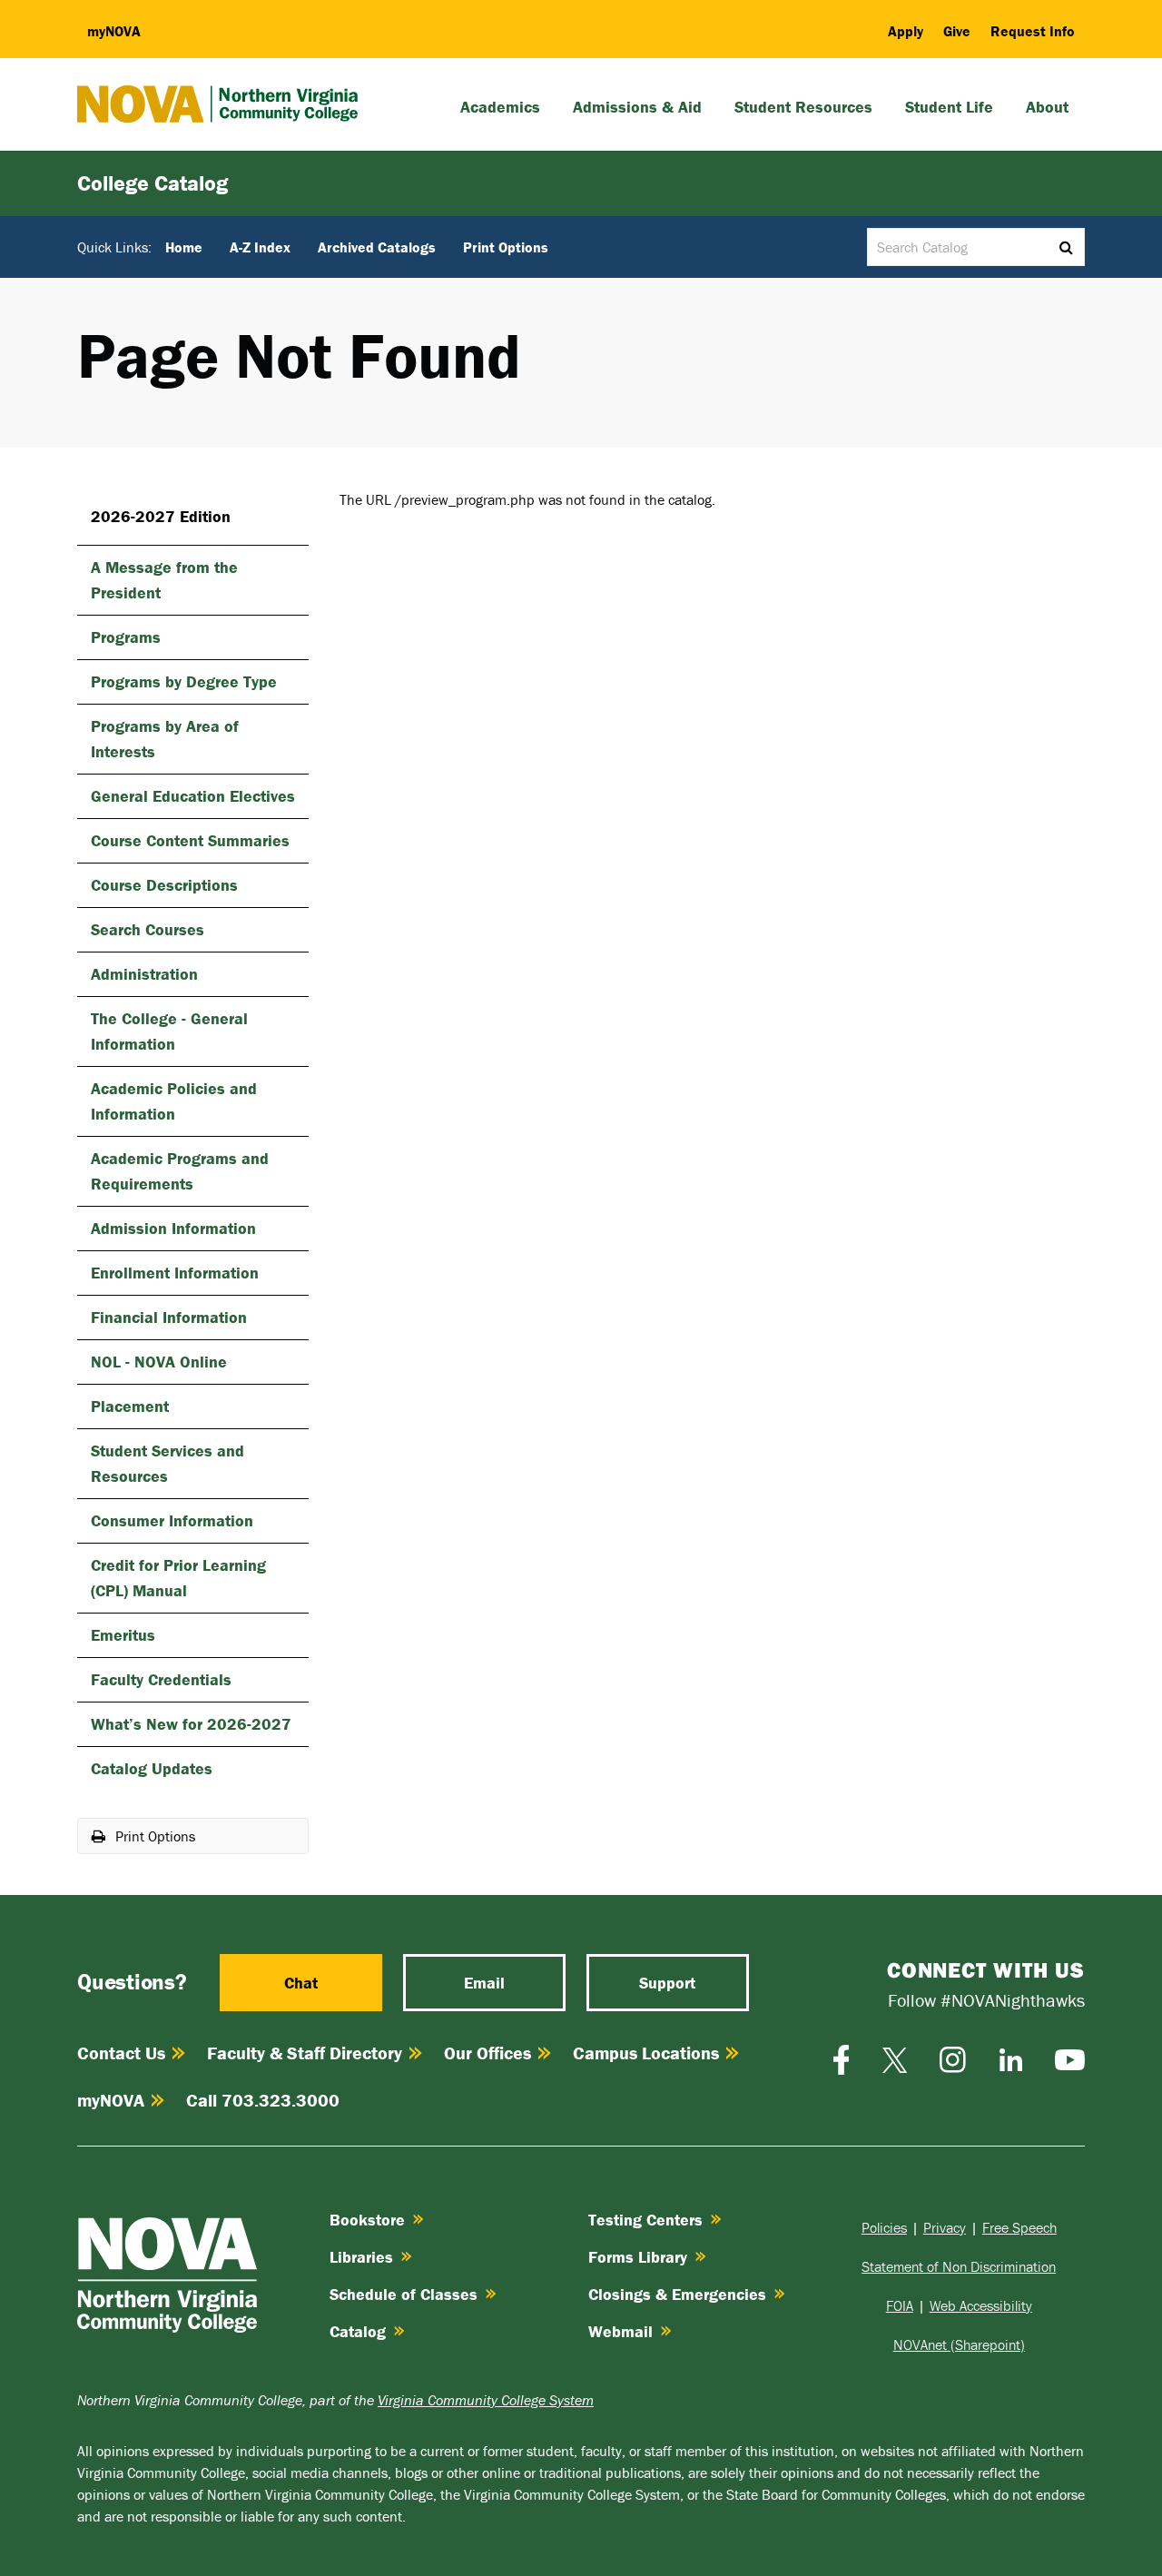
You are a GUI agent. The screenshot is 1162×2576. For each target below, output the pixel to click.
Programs (126, 637)
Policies (884, 2227)
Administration (144, 974)
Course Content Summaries (190, 840)
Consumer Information (172, 1520)
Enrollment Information (175, 1273)
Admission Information (173, 1228)
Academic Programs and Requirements (180, 1171)
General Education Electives (193, 796)
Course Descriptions (164, 885)
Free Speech (1019, 2227)
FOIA (900, 2305)
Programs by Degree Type (184, 681)
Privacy (945, 2227)
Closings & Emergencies (677, 2294)
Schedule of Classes (404, 2294)
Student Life (949, 107)
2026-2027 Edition (161, 516)
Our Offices (487, 2053)
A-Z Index (260, 247)
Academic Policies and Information (174, 1101)
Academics (500, 107)
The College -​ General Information (169, 1031)
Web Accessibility (981, 2305)
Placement (130, 1406)
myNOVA (111, 2100)
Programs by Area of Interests (165, 739)
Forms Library (638, 2257)
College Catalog (153, 183)
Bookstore (367, 2220)
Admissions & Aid (637, 107)
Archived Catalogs (377, 247)
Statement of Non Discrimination (959, 2266)
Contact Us (121, 2053)
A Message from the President (164, 580)
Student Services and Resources (167, 1463)
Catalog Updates (152, 1768)
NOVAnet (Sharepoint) (959, 2344)
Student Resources (803, 107)
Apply (906, 31)
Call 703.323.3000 (263, 2100)
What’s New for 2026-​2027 (191, 1724)
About (1047, 107)
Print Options (506, 247)
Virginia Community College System (486, 2400)
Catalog (358, 2331)
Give (957, 31)
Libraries (361, 2257)
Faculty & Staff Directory (305, 2053)
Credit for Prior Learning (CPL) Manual (178, 1578)
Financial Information (169, 1317)
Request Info (1033, 31)
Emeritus (123, 1635)
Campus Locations (646, 2053)
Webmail (620, 2331)
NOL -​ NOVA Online (159, 1362)
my (114, 31)
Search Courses (148, 929)
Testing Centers (645, 2220)
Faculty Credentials (161, 1679)
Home (184, 247)
